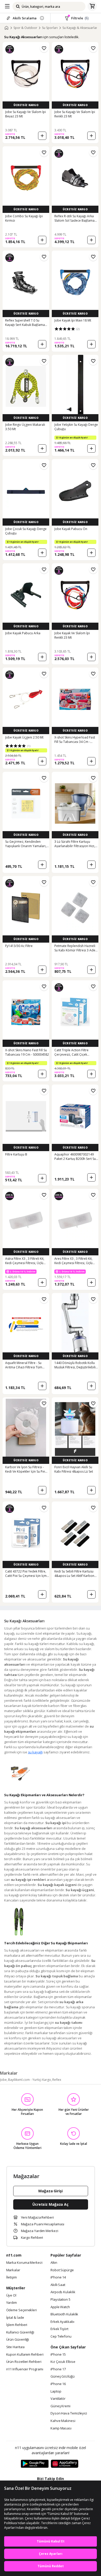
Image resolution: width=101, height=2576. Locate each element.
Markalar (13, 2270)
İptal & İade (15, 2318)
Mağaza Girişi (51, 2191)
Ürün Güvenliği (18, 2340)
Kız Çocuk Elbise (63, 2362)
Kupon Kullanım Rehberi (25, 2355)
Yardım (12, 2303)
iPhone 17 (58, 2369)
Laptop (56, 2392)
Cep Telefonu (61, 2337)
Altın (54, 2263)
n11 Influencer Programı (25, 2369)
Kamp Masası (61, 2428)
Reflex (57, 2080)
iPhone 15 (58, 2355)
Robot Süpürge (62, 2270)
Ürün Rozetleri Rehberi (24, 2362)
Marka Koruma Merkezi (24, 2263)
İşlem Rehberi (17, 2325)
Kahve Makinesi (63, 2421)
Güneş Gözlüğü (63, 2377)
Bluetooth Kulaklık (64, 2314)
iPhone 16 (58, 2384)
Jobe (3, 2080)
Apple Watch (60, 2307)
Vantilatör (58, 2399)
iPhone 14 (58, 2277)
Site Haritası (16, 2347)
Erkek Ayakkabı (62, 2322)
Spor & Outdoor (25, 28)
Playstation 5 (60, 2300)
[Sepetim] (92, 6)
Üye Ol (11, 2296)
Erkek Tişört (59, 2329)
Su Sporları (50, 28)
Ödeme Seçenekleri (21, 2310)
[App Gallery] (65, 2464)
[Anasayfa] (6, 28)
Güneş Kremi (60, 2406)
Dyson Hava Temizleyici (69, 2413)
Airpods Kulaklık (63, 2292)
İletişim (12, 2277)
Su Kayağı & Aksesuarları (80, 28)
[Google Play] (35, 2464)
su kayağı (35, 1752)
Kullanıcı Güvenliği (20, 2332)
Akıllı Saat (58, 2285)
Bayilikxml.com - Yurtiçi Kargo (30, 2080)
